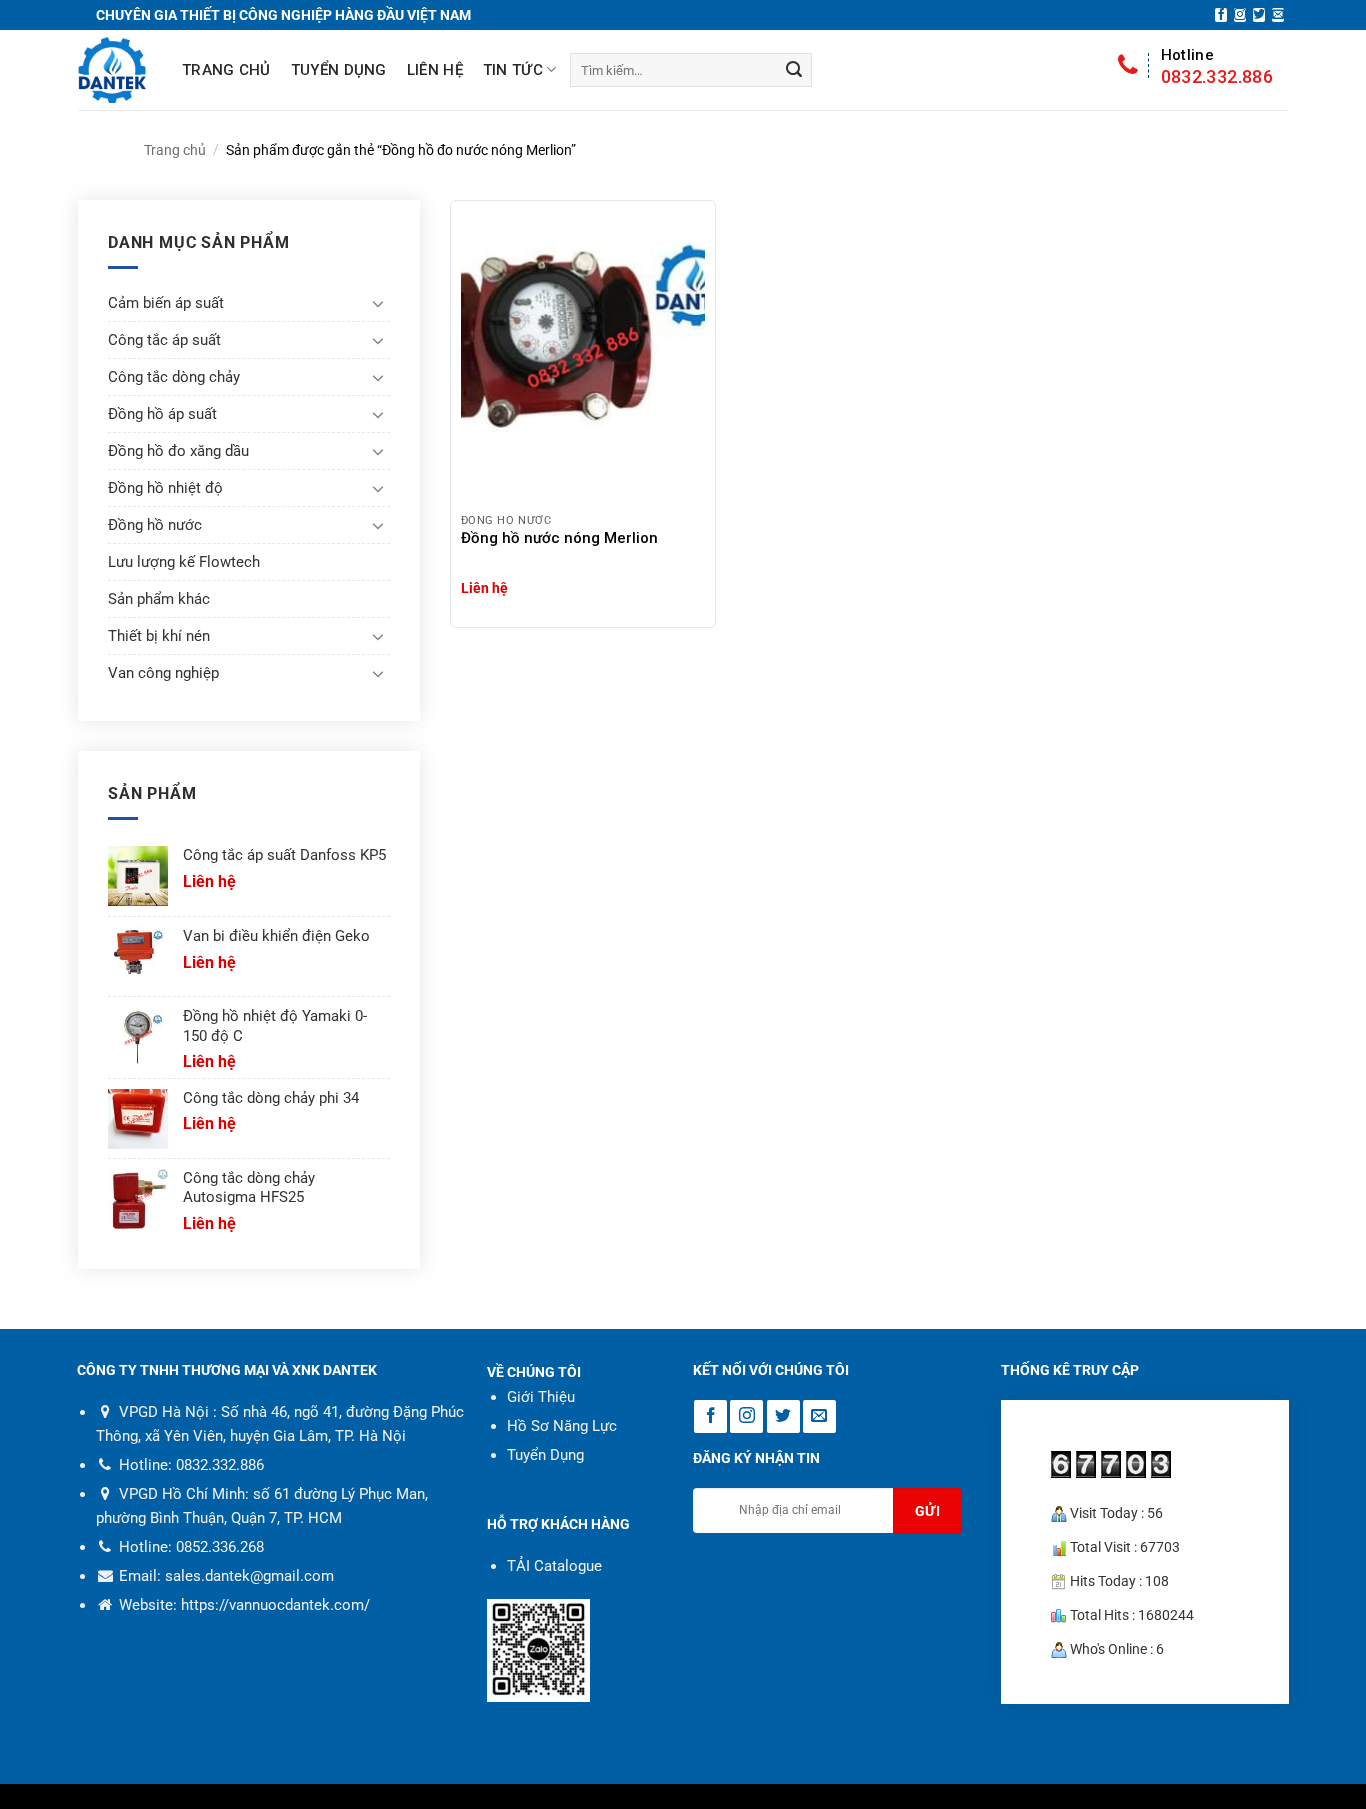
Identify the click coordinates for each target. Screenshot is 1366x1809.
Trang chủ (226, 70)
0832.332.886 (1217, 66)
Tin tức (513, 70)
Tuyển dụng (339, 70)
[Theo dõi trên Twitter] (1259, 15)
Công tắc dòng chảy (174, 377)
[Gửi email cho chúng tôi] (1278, 15)
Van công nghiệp (163, 673)
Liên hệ (435, 70)
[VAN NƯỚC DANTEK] (112, 70)
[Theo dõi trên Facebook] (1221, 15)
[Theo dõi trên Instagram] (1240, 15)
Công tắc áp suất (164, 340)
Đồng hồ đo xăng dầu (178, 451)
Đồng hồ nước (155, 525)
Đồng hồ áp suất (162, 414)
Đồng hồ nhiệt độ (165, 488)
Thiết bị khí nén (159, 636)
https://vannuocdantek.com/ (275, 1605)
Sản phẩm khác (159, 599)
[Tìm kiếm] (794, 70)
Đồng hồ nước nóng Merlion (559, 538)
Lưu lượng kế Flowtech (184, 562)
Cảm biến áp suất (166, 303)
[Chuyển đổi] (378, 303)
